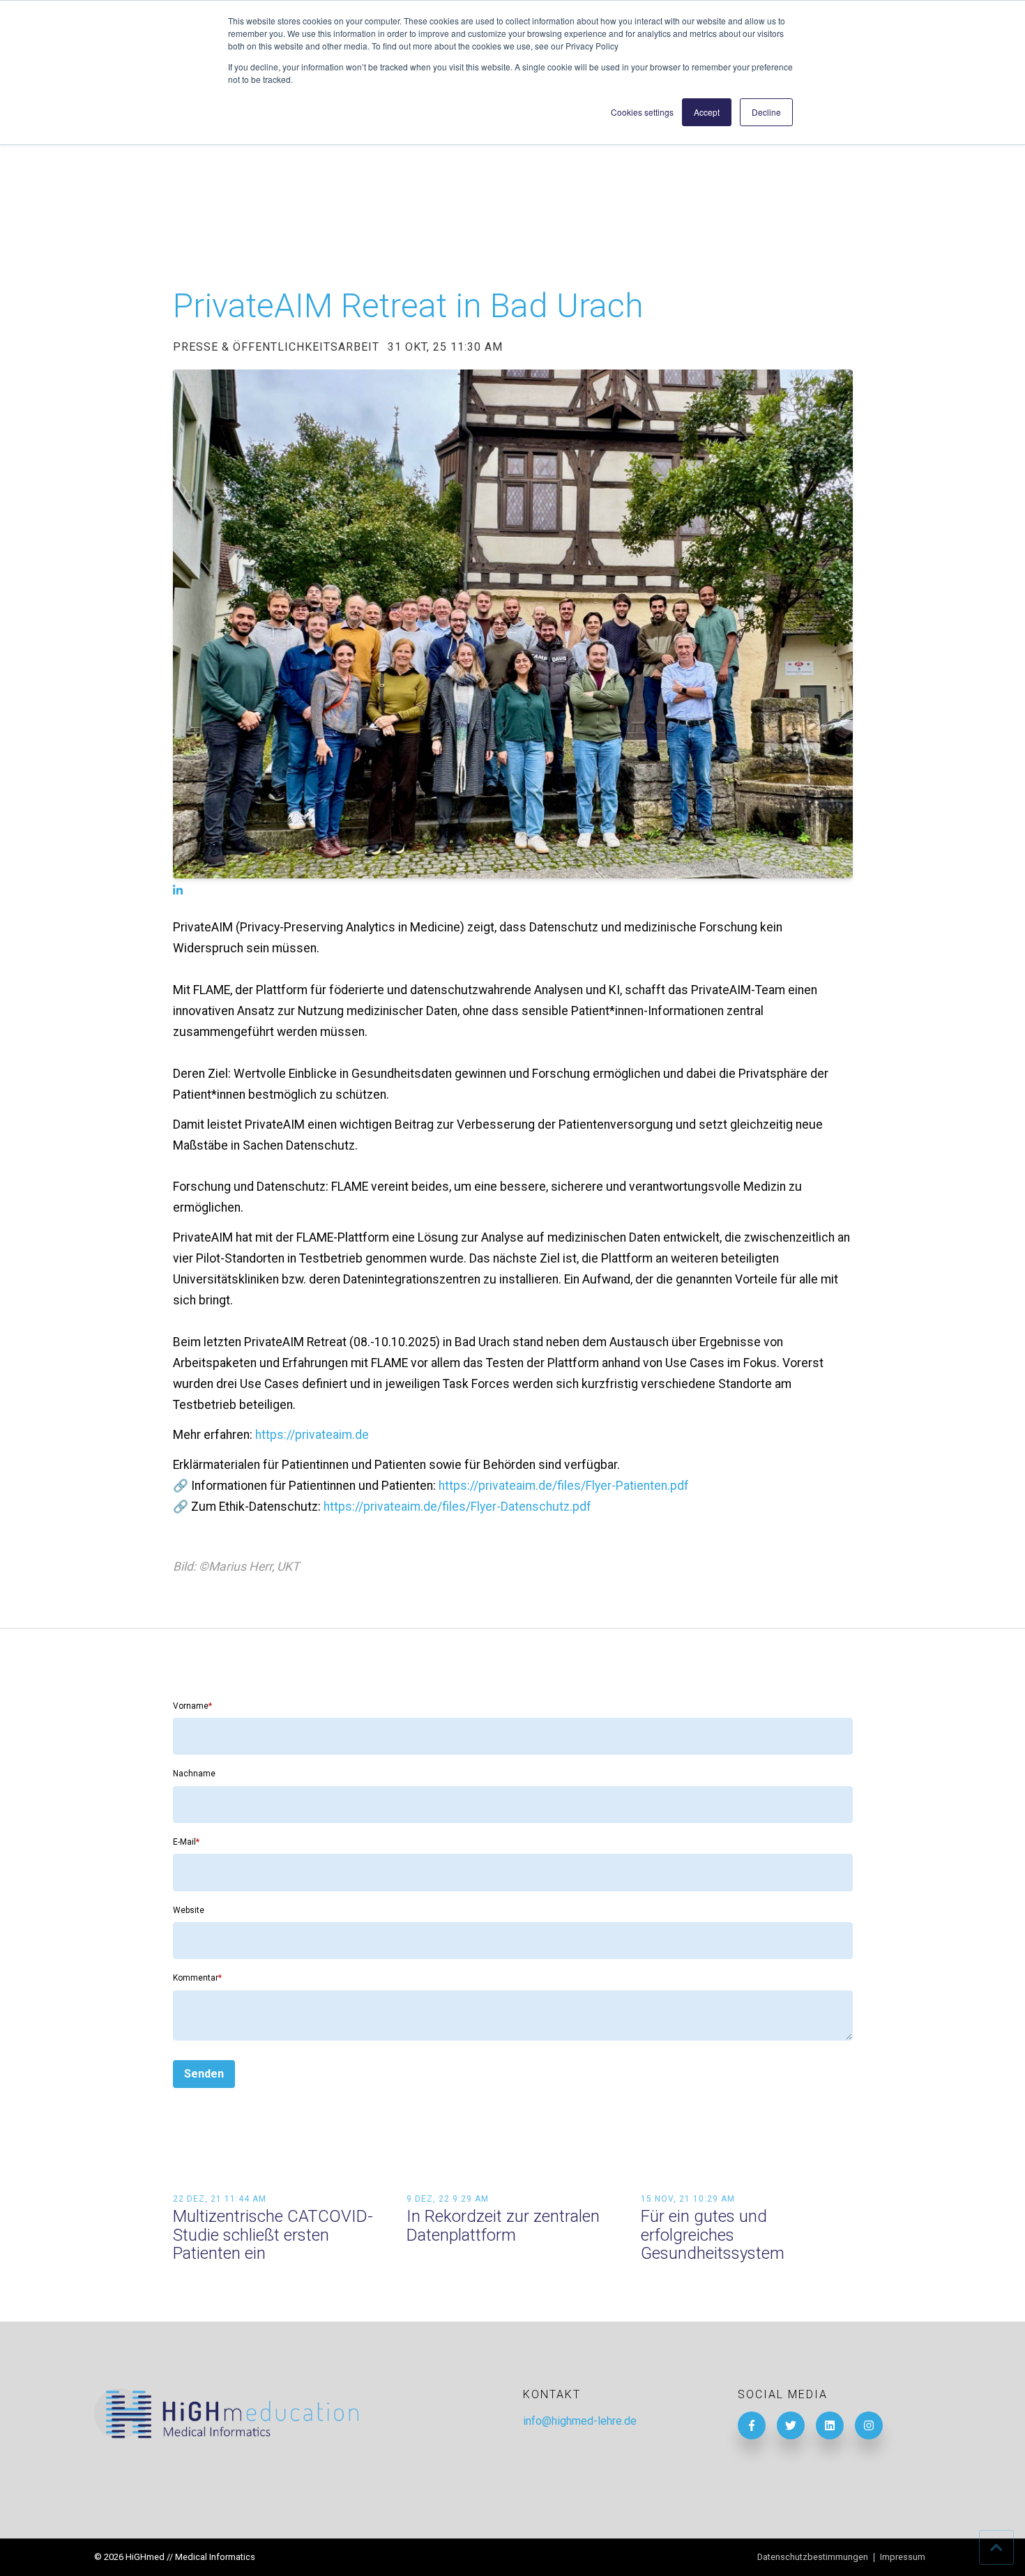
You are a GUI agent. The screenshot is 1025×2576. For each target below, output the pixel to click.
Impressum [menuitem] (903, 2558)
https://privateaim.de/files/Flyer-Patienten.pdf (564, 1486)
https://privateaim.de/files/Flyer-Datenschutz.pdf (457, 1507)
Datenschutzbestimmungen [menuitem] (813, 2558)
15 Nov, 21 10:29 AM (688, 2199)
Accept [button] (707, 112)
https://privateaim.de (312, 1435)
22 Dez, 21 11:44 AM (220, 2199)
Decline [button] (766, 112)
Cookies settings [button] (642, 112)
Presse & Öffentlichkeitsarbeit (276, 347)
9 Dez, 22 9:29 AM (448, 2199)
